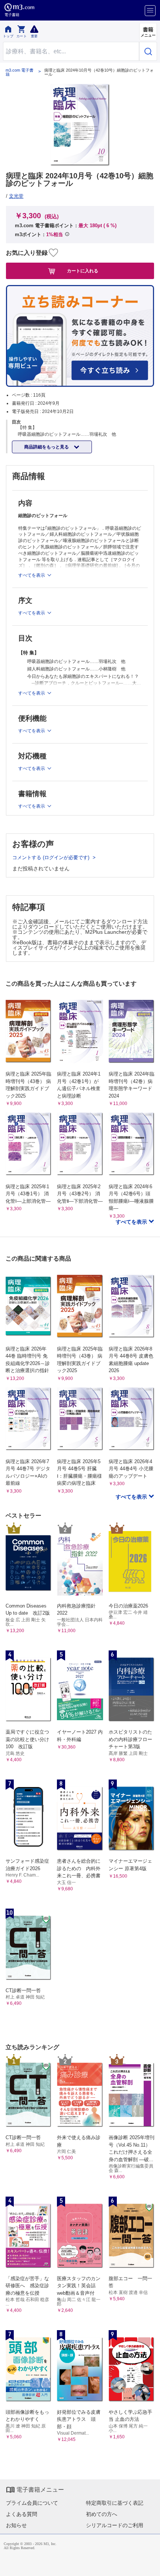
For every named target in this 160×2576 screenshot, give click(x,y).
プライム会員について (32, 2503)
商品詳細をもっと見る (47, 447)
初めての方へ (102, 2514)
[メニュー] (150, 11)
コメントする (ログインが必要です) (52, 857)
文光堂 (16, 196)
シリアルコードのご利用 (115, 2525)
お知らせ (16, 2525)
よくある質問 (22, 2514)
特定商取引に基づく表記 (115, 2503)
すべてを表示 (132, 1222)
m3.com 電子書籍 (20, 72)
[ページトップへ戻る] (149, 2565)
